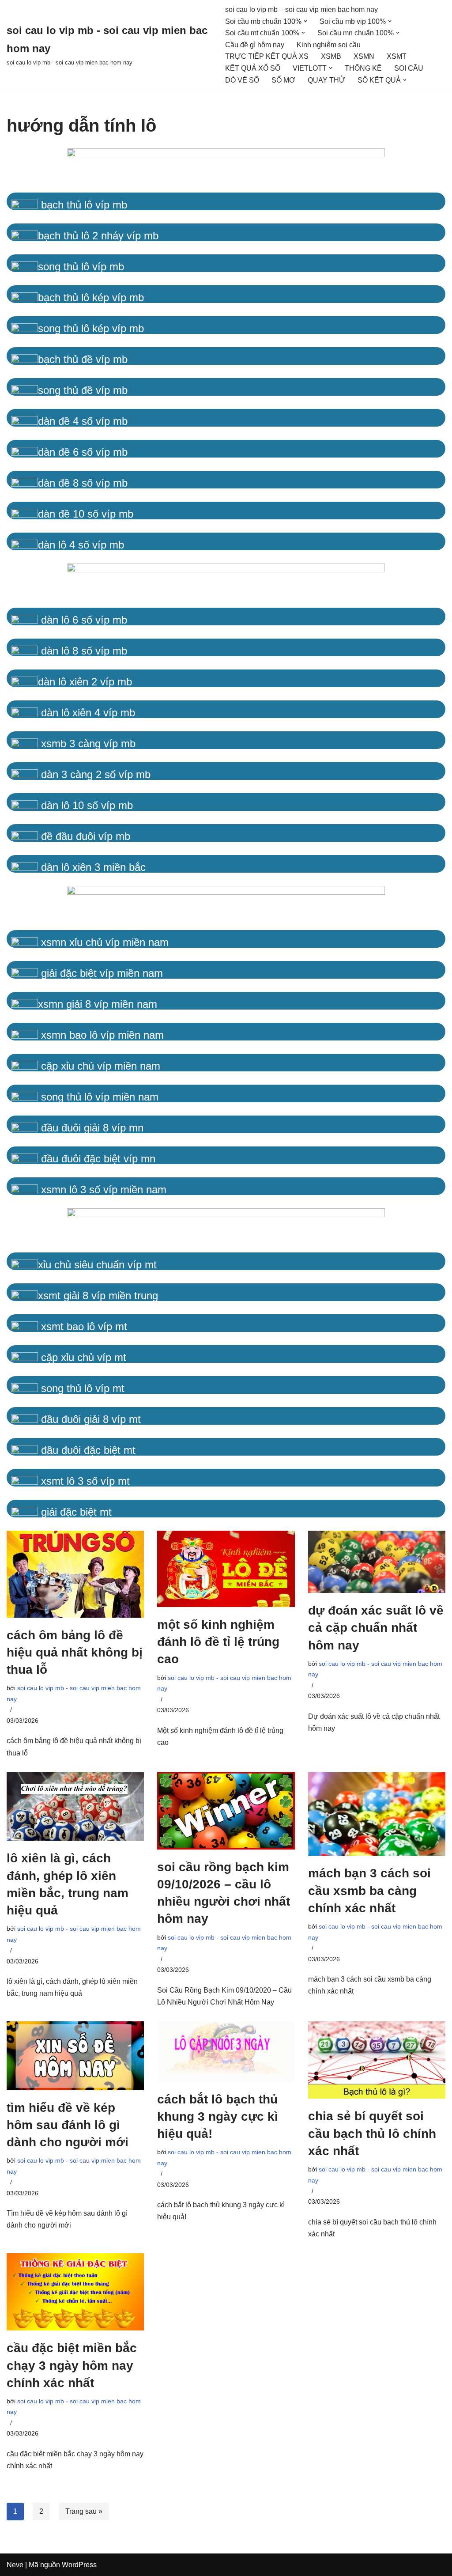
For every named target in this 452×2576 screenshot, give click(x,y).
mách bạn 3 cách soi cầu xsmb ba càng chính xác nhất (369, 1890)
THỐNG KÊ (363, 68)
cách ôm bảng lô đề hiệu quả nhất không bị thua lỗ (75, 1652)
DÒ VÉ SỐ (242, 80)
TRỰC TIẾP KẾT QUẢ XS (267, 56)
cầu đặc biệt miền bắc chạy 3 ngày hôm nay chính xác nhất (72, 2365)
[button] (305, 21)
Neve (15, 2565)
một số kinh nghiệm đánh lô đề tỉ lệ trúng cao (218, 1642)
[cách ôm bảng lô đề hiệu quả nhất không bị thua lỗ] (75, 1574)
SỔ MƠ (283, 80)
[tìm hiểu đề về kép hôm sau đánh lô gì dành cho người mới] (75, 2056)
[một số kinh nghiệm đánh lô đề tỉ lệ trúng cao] (226, 1569)
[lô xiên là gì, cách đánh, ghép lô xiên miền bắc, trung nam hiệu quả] (75, 1807)
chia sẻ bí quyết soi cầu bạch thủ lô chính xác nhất (372, 2133)
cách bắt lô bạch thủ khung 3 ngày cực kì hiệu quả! (218, 2116)
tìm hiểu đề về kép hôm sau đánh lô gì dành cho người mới (68, 2125)
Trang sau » (84, 2511)
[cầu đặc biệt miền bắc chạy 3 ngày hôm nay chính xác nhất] (75, 2292)
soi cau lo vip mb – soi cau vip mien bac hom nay (301, 9)
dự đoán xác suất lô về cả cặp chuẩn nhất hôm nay (376, 1628)
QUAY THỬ (326, 80)
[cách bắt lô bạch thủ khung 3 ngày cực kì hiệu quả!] (226, 2052)
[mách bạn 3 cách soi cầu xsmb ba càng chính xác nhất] (377, 1814)
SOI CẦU (409, 68)
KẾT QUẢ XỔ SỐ (253, 68)
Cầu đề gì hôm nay (255, 45)
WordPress (79, 2565)
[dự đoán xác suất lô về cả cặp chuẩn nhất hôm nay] (377, 1562)
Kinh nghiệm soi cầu (329, 45)
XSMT (397, 56)
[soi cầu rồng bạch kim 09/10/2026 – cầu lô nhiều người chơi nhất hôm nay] (226, 1811)
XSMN (364, 56)
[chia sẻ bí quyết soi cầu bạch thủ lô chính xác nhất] (377, 2060)
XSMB (331, 56)
